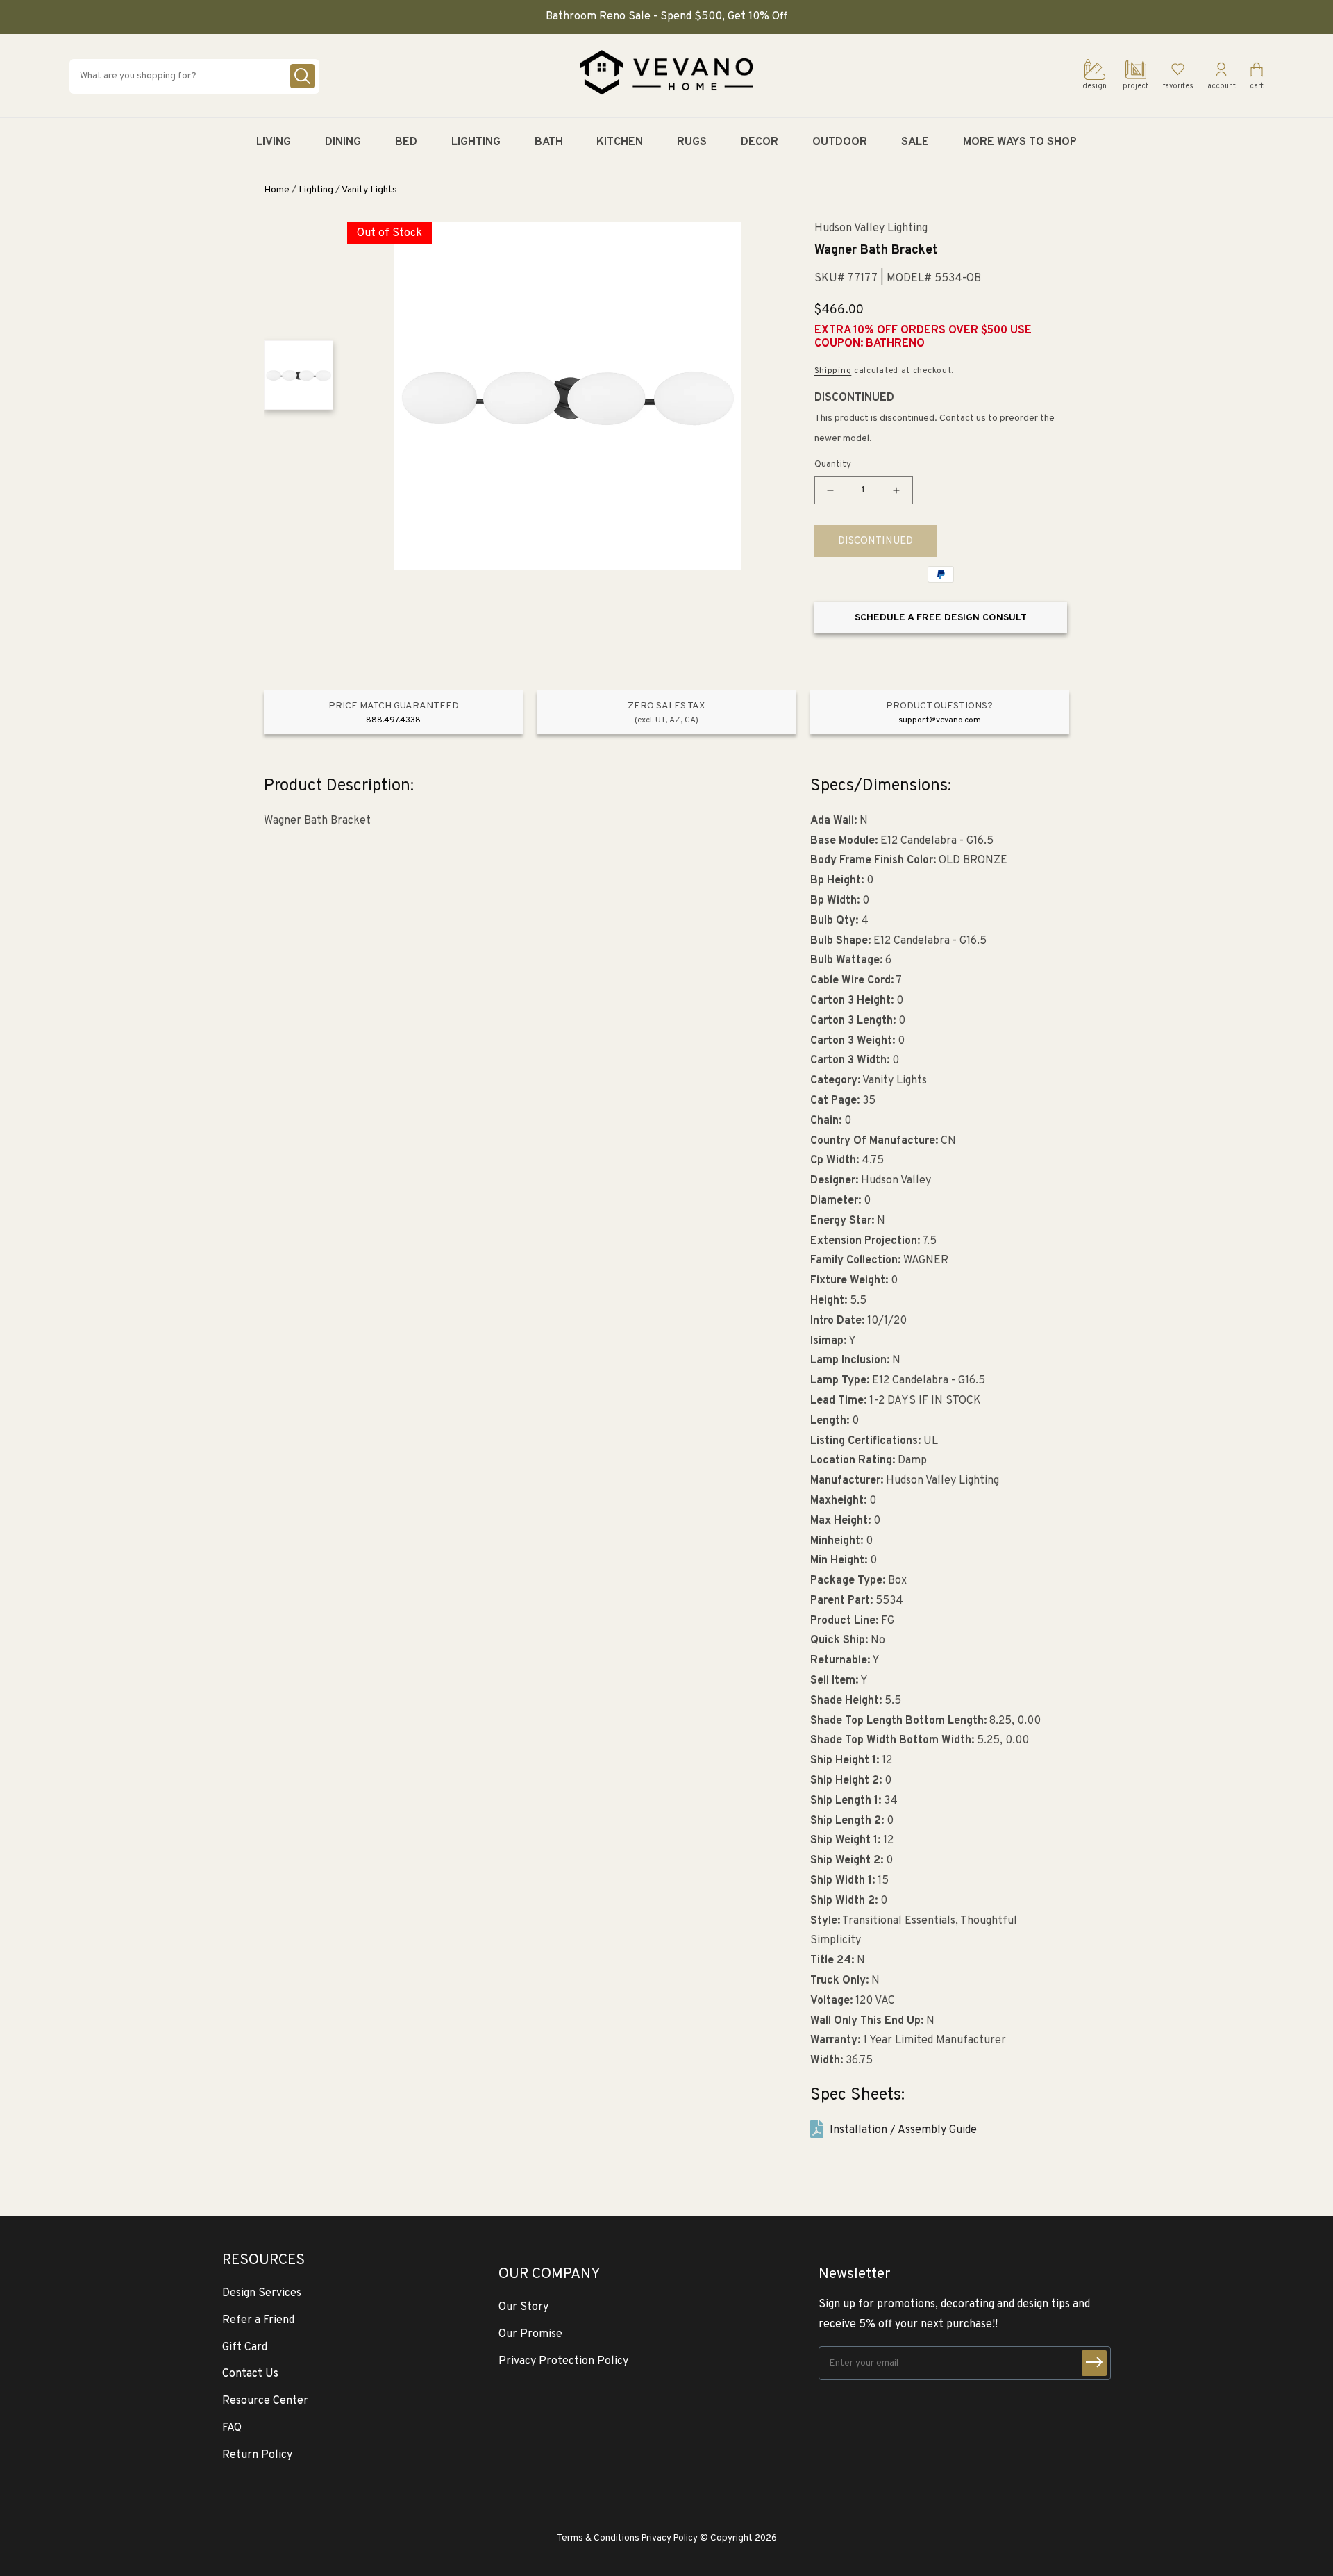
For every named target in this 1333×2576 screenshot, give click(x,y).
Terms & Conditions (598, 2538)
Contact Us (250, 2374)
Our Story (523, 2307)
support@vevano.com (940, 720)
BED (406, 142)
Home (277, 190)
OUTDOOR (840, 142)
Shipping (833, 371)
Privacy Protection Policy (563, 2361)
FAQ (232, 2428)
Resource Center (265, 2401)
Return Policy (257, 2455)
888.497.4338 (393, 720)
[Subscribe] (1094, 2363)
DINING (343, 142)
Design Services (262, 2293)
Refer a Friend (258, 2320)
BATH (549, 142)
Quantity (833, 465)
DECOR (760, 142)
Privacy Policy (670, 2538)
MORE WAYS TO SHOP (1020, 142)
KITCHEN (620, 142)
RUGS (692, 142)
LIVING (274, 142)
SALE (915, 142)
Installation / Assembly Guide (903, 2130)
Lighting (316, 190)
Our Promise (530, 2334)
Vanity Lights (369, 190)
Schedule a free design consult (941, 618)
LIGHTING (476, 142)
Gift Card (245, 2348)
